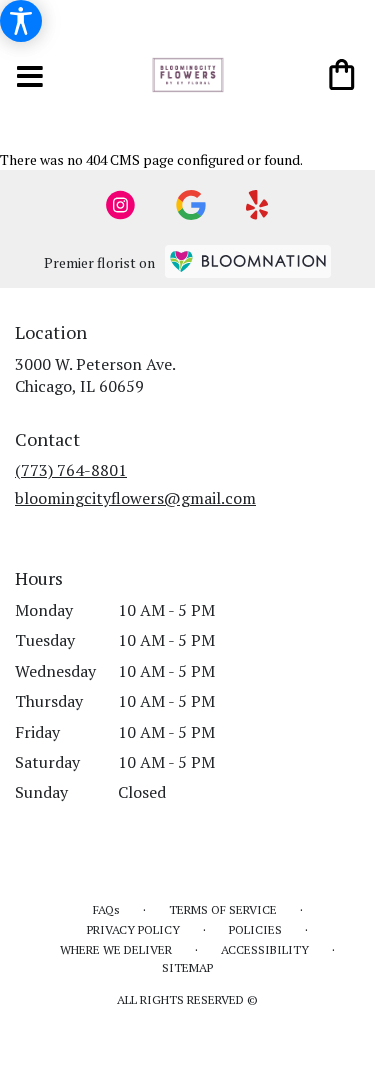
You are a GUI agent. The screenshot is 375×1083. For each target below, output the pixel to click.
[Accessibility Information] (21, 21)
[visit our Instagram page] (121, 205)
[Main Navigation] (31, 78)
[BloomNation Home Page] (248, 261)
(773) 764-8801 (71, 470)
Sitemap (187, 967)
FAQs (106, 909)
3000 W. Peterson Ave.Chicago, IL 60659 (95, 375)
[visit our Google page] (191, 205)
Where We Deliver (116, 949)
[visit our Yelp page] (257, 205)
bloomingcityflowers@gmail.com (135, 498)
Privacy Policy (133, 929)
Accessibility (265, 949)
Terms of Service (223, 909)
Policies (255, 929)
